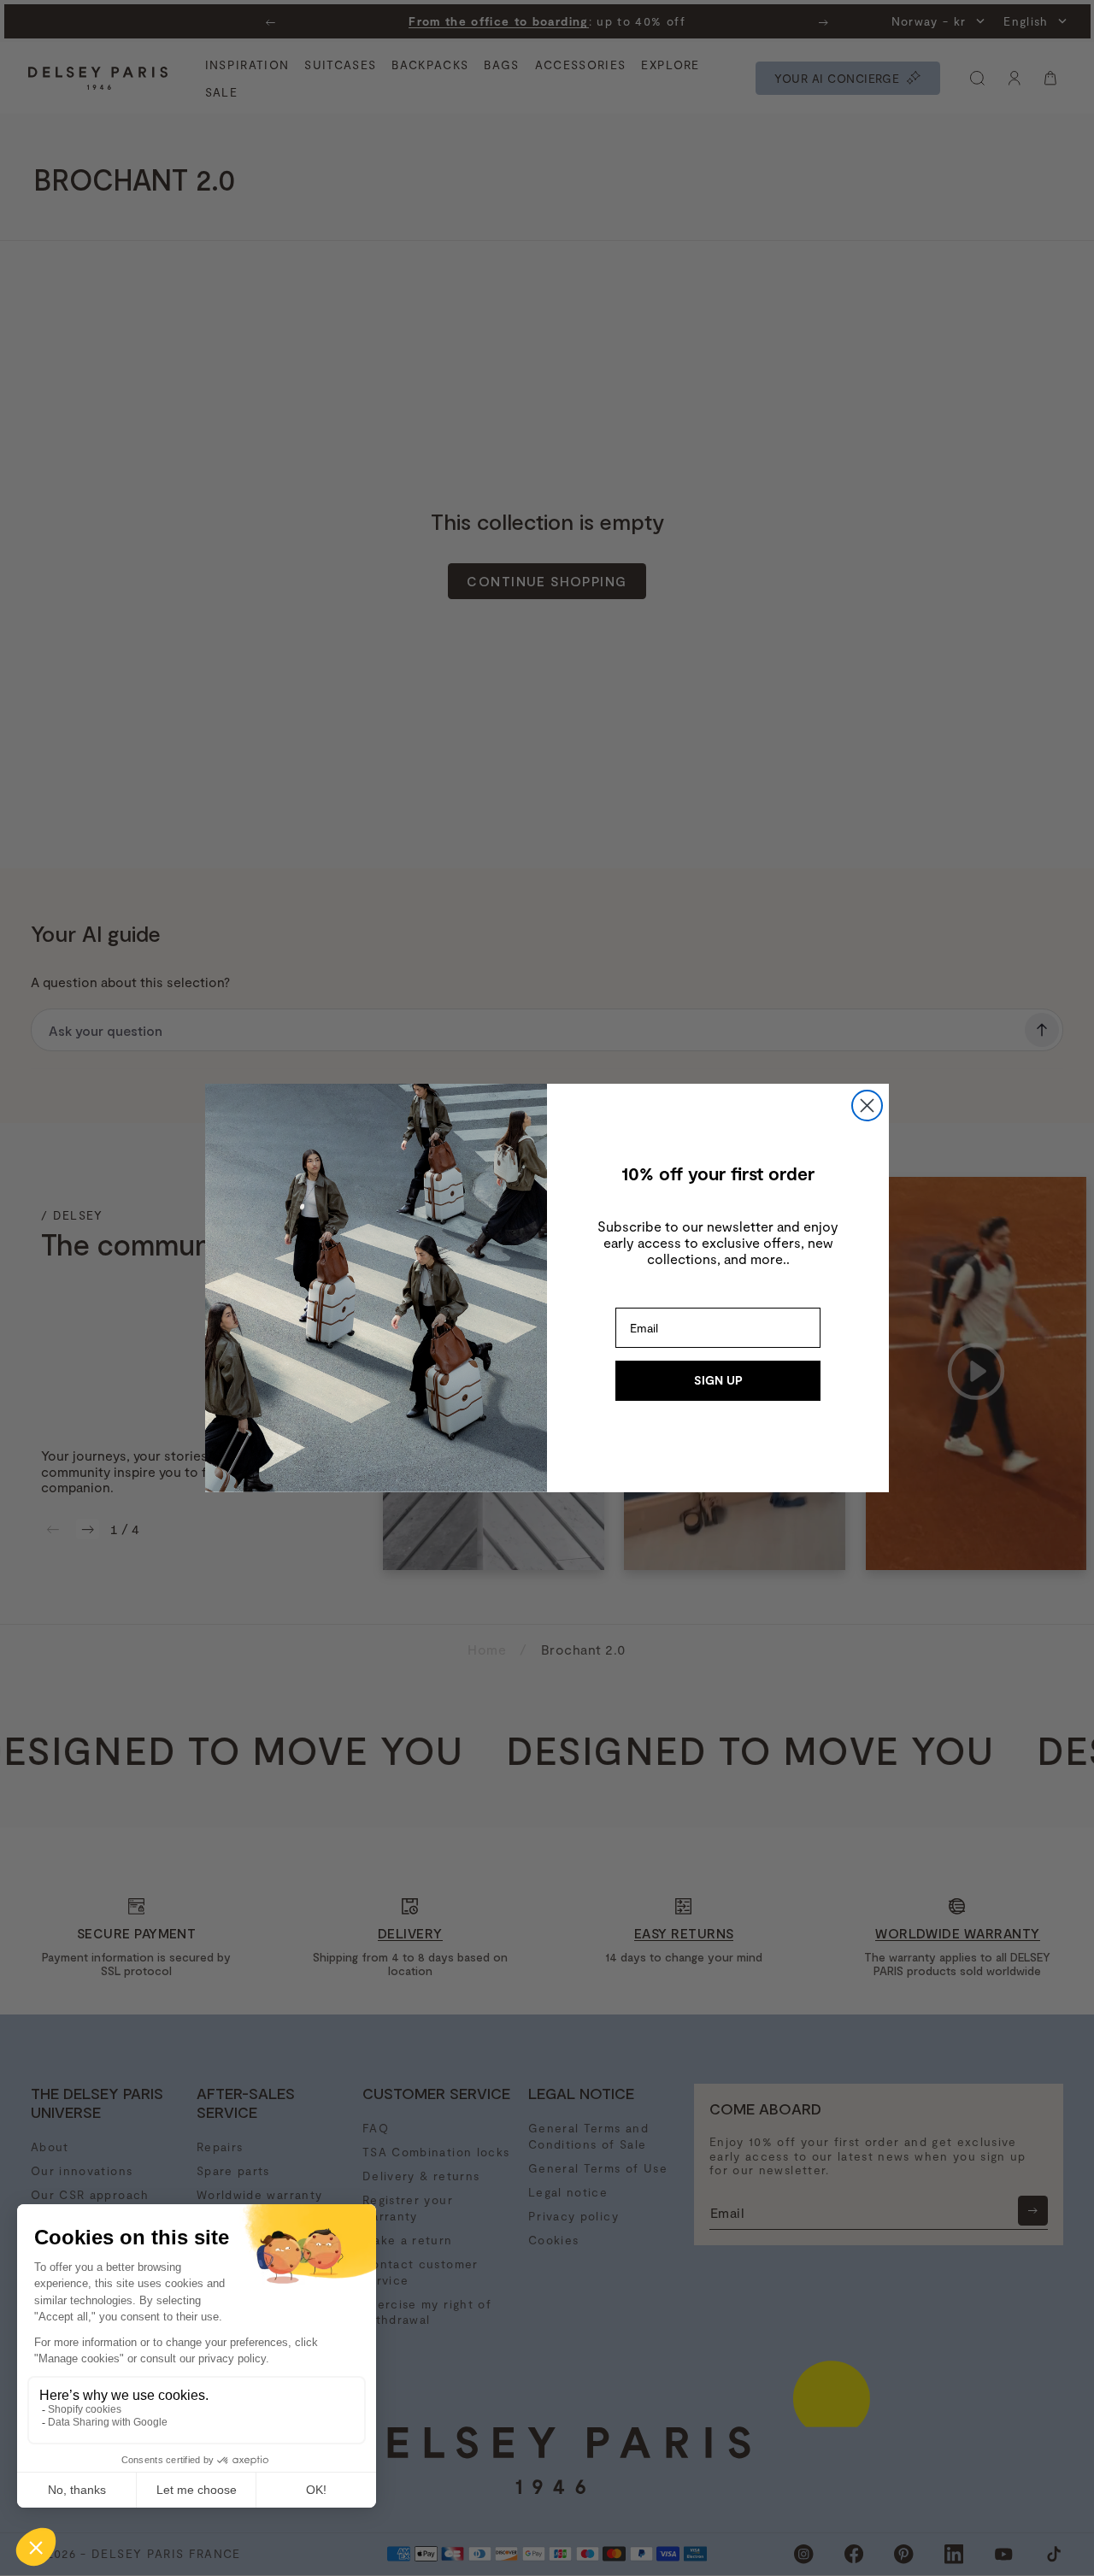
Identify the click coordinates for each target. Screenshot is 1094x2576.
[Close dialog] (867, 1106)
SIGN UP (718, 1380)
